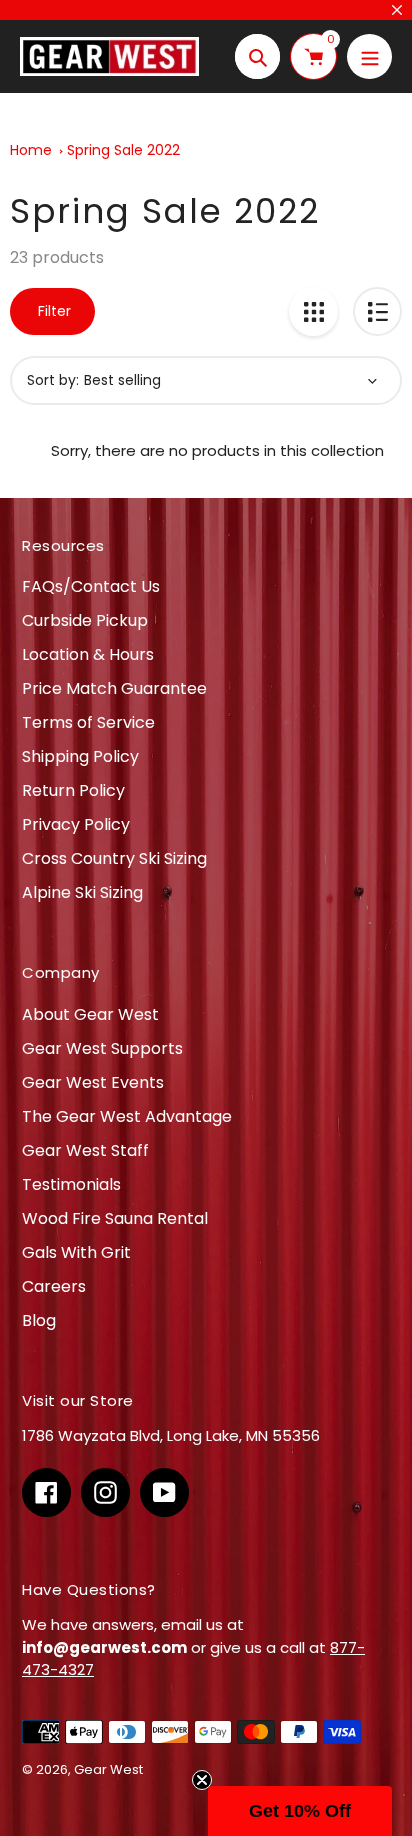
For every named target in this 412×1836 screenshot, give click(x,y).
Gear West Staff (85, 1150)
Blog (39, 1320)
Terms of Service (88, 722)
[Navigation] (369, 56)
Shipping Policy (80, 756)
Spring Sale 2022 (123, 150)
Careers (54, 1286)
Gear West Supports (102, 1048)
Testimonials (71, 1184)
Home (31, 150)
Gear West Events (93, 1082)
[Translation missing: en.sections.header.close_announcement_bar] (397, 10)
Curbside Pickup (85, 620)
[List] (377, 311)
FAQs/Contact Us (91, 586)
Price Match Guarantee (114, 688)
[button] (300, 1811)
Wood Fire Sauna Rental (115, 1218)
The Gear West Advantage (127, 1116)
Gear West (108, 1769)
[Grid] (313, 311)
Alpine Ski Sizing (82, 892)
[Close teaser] (202, 1780)
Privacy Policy (76, 824)
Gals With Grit (76, 1252)
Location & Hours (88, 654)
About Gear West (90, 1014)
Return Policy (73, 790)
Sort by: (53, 380)
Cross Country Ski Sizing (114, 858)
